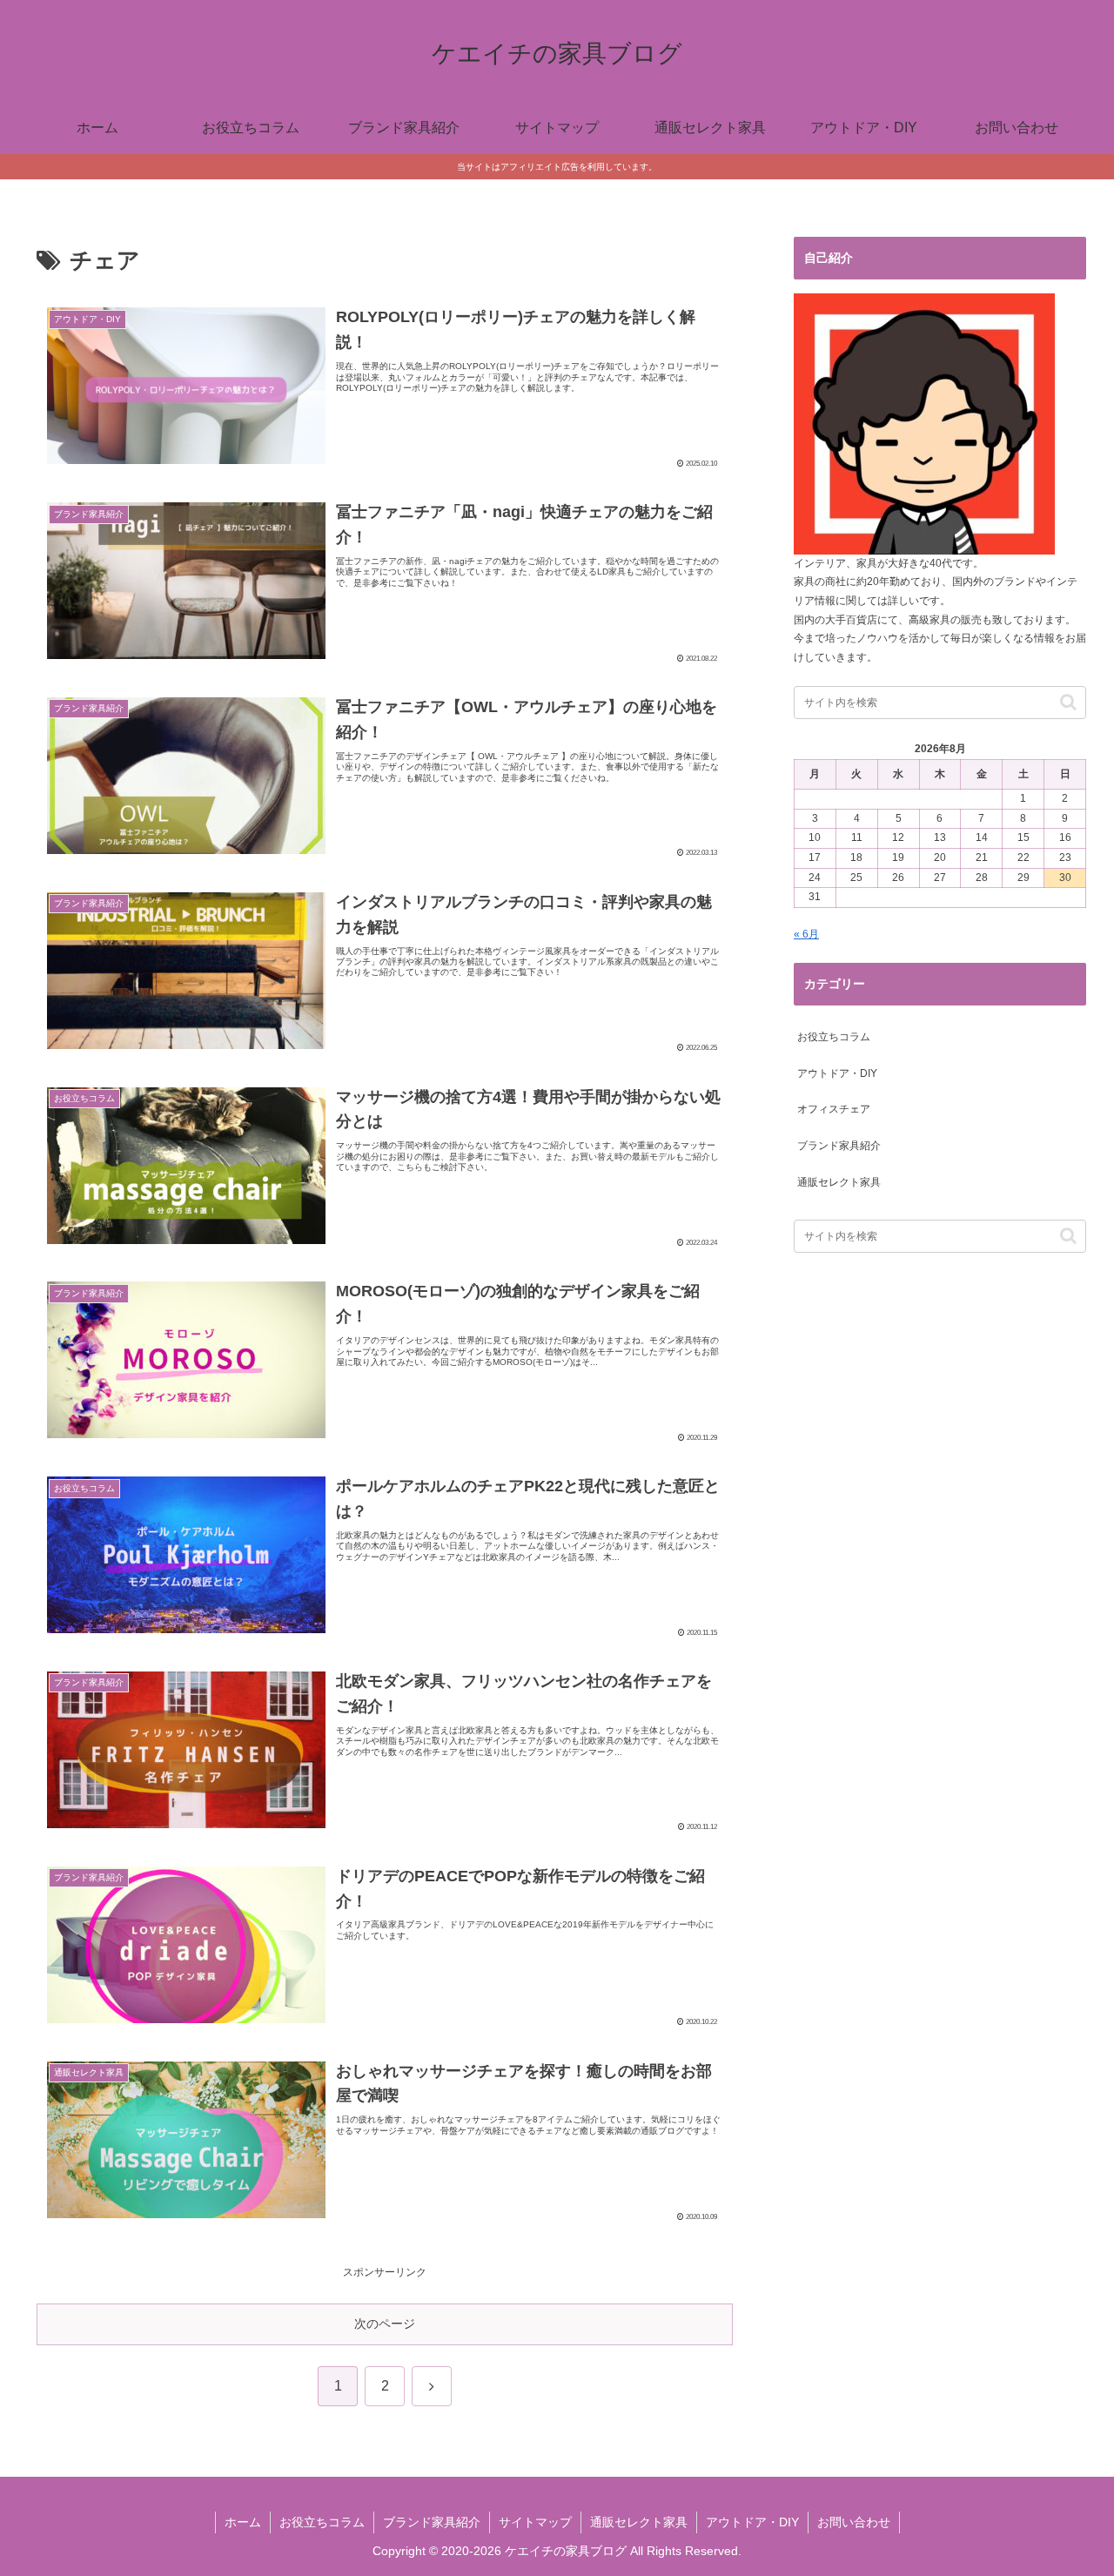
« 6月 (806, 934)
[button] (1068, 702)
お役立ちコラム (322, 2522)
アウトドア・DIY (752, 2522)
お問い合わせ (854, 2522)
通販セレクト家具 (639, 2522)
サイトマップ (535, 2522)
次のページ (385, 2324)
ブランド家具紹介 (432, 2522)
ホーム (243, 2522)
